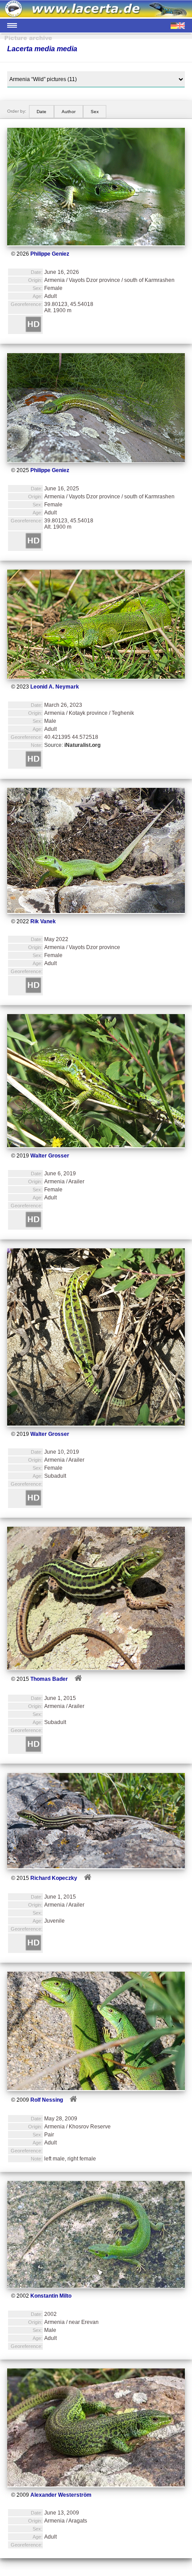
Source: (72, 745)
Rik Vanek (43, 921)
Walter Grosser (50, 1156)
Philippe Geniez (50, 254)
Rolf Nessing (47, 2100)
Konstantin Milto (51, 2296)
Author (69, 112)
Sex (95, 112)
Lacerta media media (42, 49)
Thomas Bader (49, 1679)
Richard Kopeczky (54, 1878)
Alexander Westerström (61, 2495)
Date (42, 112)
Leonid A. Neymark (55, 687)
